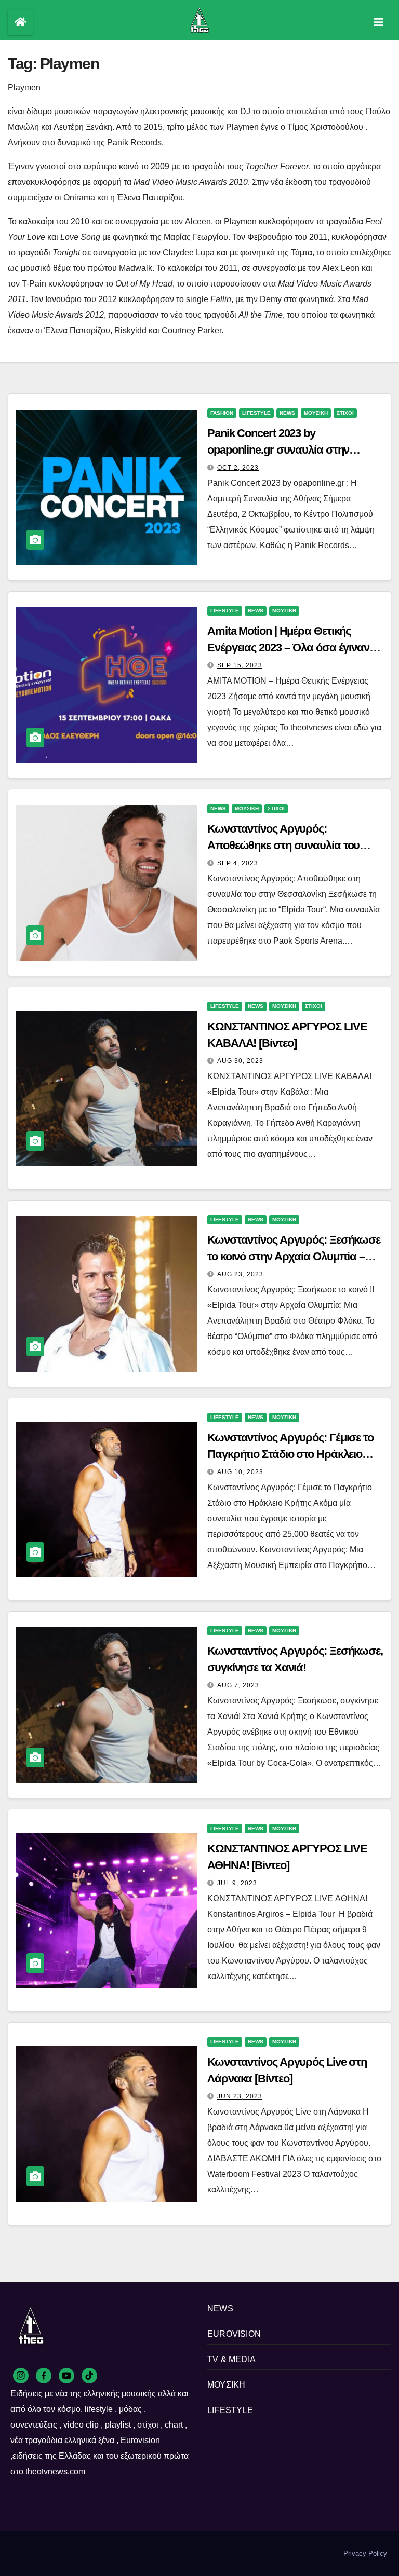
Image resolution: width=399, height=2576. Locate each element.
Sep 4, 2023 (238, 863)
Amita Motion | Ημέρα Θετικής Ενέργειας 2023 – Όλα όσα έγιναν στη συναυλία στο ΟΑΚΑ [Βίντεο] (288, 648)
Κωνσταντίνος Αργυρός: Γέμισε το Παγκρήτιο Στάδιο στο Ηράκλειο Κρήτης (290, 1454)
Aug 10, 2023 (240, 1472)
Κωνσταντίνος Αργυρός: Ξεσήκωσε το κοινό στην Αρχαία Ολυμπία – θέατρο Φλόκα (294, 1256)
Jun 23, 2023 (240, 2096)
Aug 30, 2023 (240, 1061)
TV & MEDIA (231, 2359)
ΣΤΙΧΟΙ (345, 413)
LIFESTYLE (256, 413)
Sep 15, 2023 (240, 665)
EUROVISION (234, 2334)
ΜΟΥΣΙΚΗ (316, 413)
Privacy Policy (365, 2553)
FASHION (222, 413)
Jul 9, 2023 (237, 1883)
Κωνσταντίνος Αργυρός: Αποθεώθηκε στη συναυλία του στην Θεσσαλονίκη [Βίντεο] (283, 845)
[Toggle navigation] (379, 22)
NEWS (287, 413)
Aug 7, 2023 (238, 1685)
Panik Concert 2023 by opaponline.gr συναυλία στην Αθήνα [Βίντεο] (278, 450)
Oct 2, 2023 (238, 468)
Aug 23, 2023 (240, 1274)
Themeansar (26, 2558)
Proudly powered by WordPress (56, 2549)
